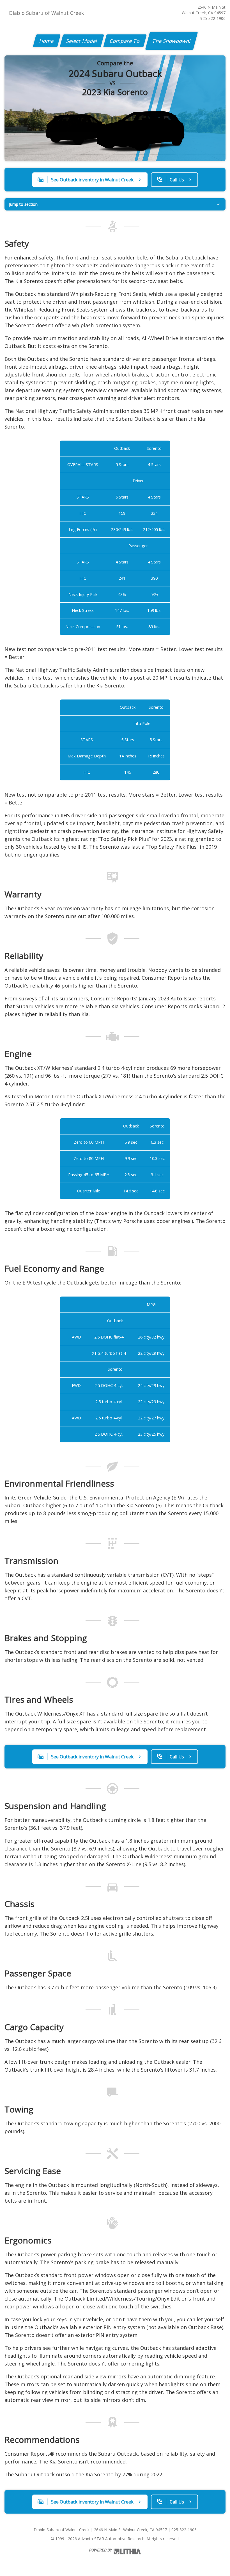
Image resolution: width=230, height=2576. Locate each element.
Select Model (82, 41)
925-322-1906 (213, 18)
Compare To (125, 41)
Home (47, 41)
